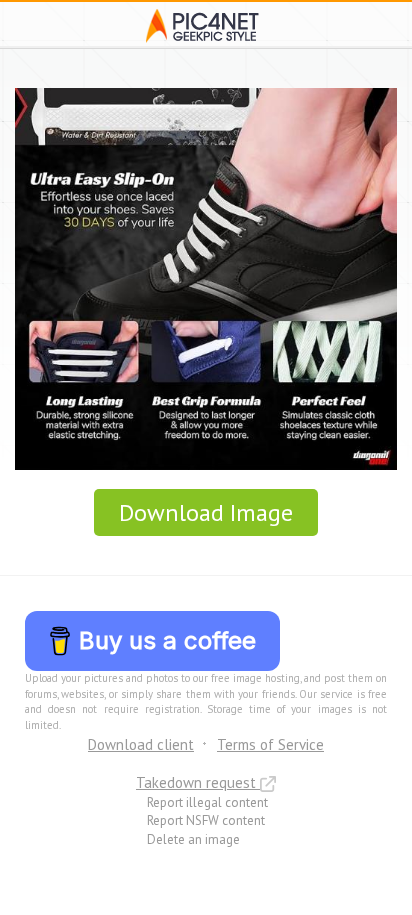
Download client (141, 744)
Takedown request (198, 782)
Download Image (206, 512)
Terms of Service (270, 744)
